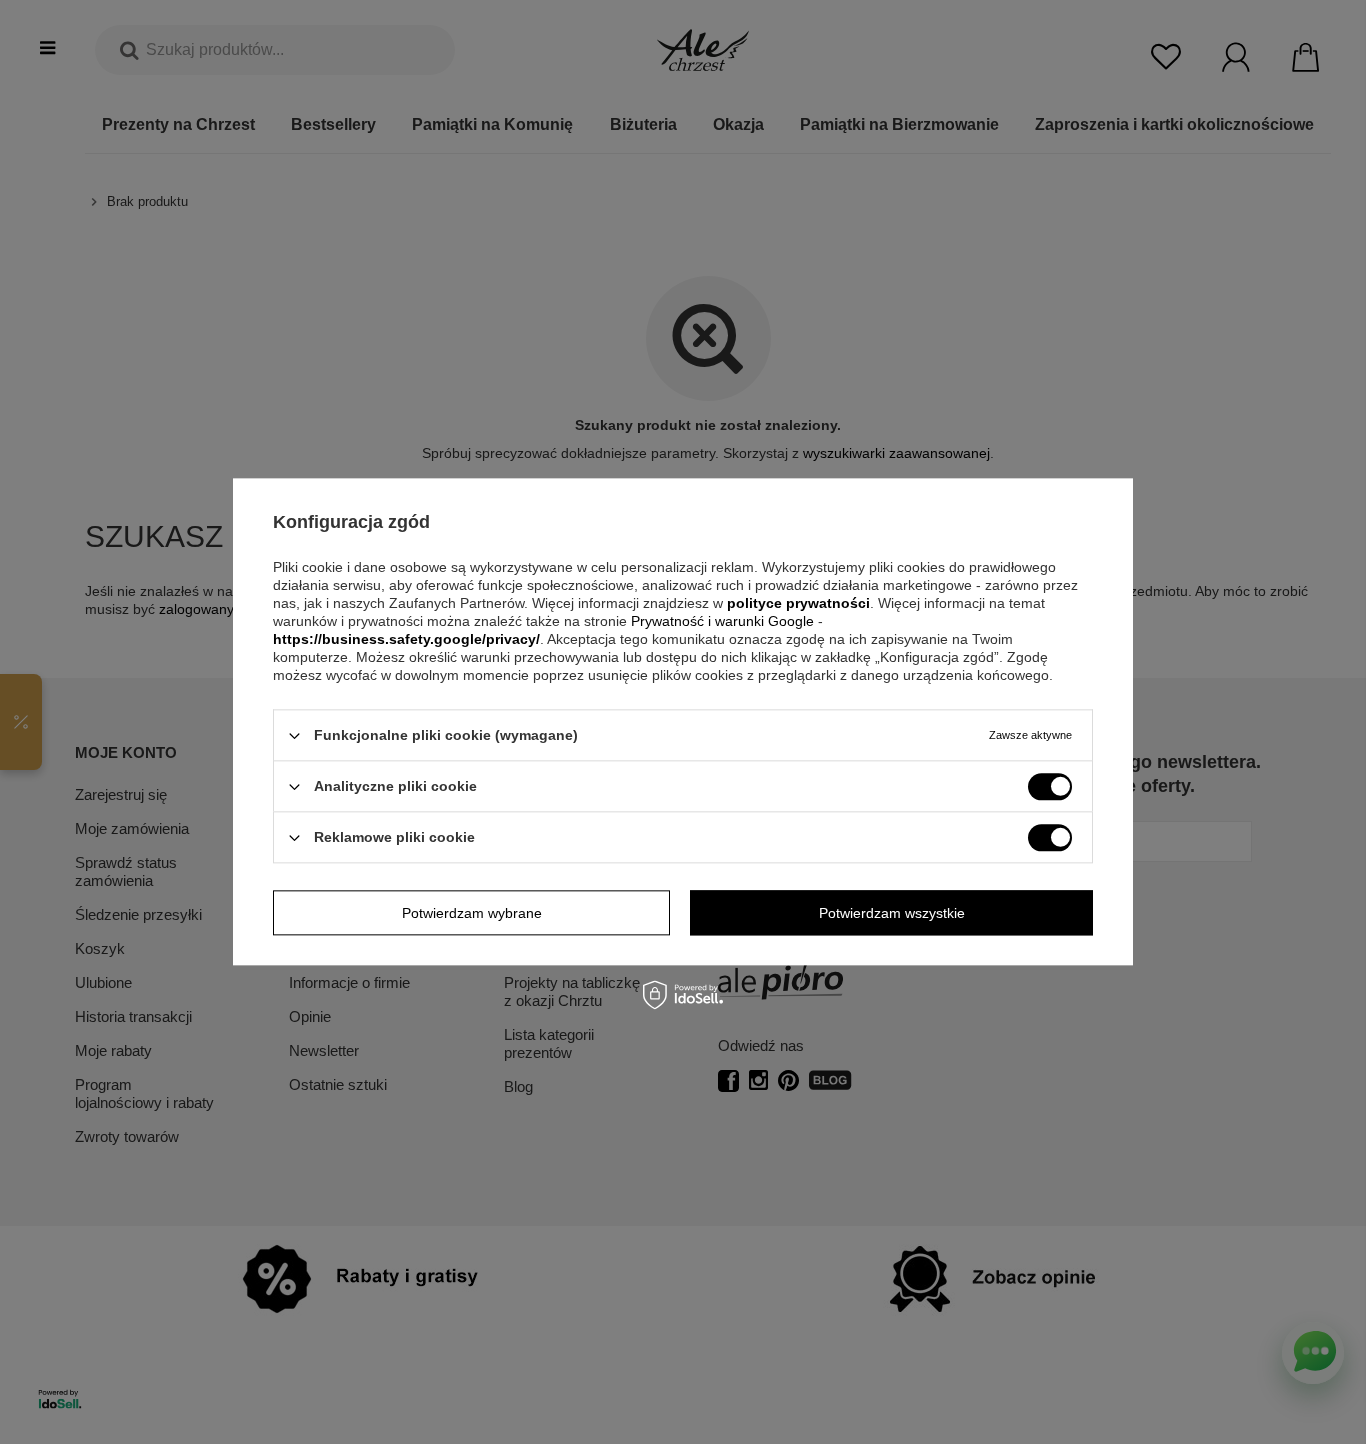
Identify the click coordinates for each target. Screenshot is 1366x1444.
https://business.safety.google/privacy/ (406, 639)
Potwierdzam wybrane (472, 913)
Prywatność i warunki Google (724, 621)
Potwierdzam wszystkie (892, 913)
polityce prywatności (798, 603)
